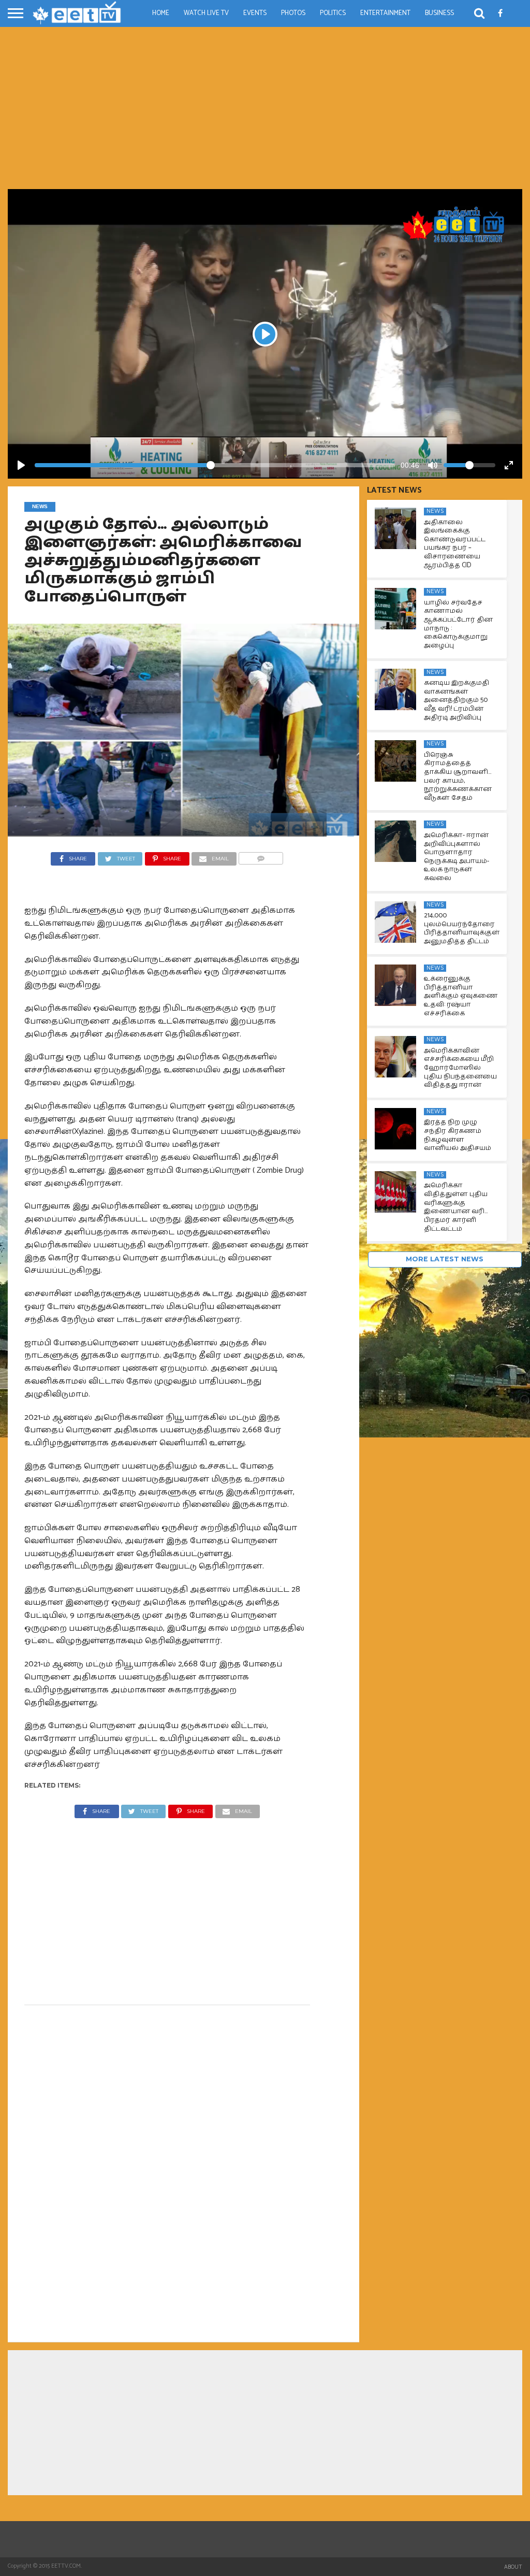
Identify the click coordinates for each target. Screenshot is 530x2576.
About (513, 2567)
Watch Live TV (206, 13)
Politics (333, 13)
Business (439, 13)
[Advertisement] (265, 111)
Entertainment (385, 13)
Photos (293, 13)
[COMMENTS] (261, 856)
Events (255, 13)
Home (161, 13)
